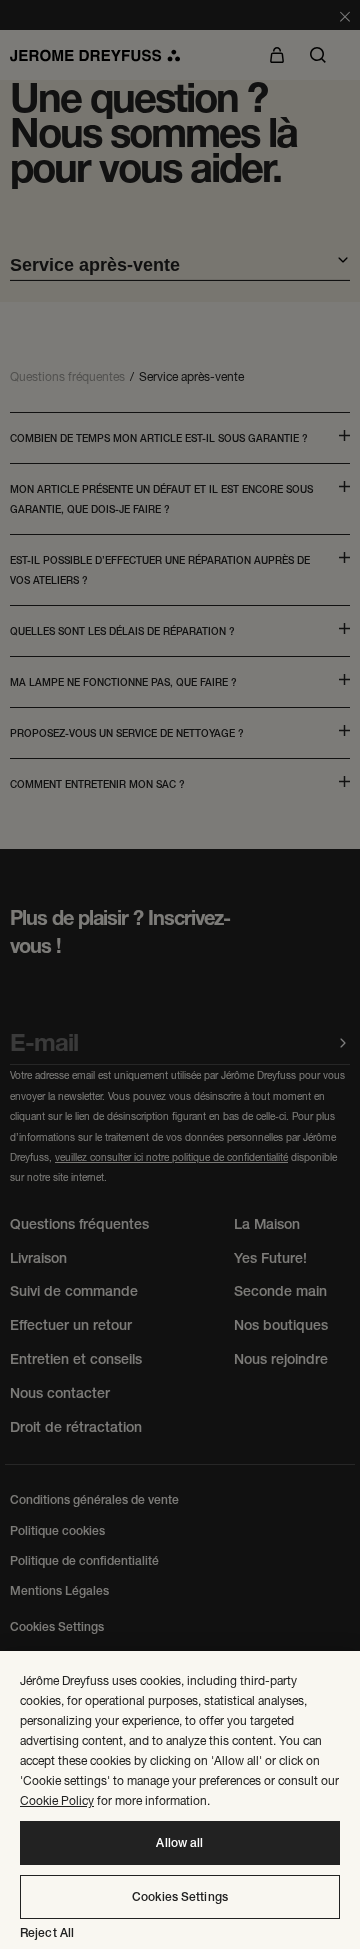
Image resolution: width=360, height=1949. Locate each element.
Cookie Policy (57, 1800)
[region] (180, 1800)
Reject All (47, 1933)
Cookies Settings (180, 1897)
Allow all (179, 1843)
